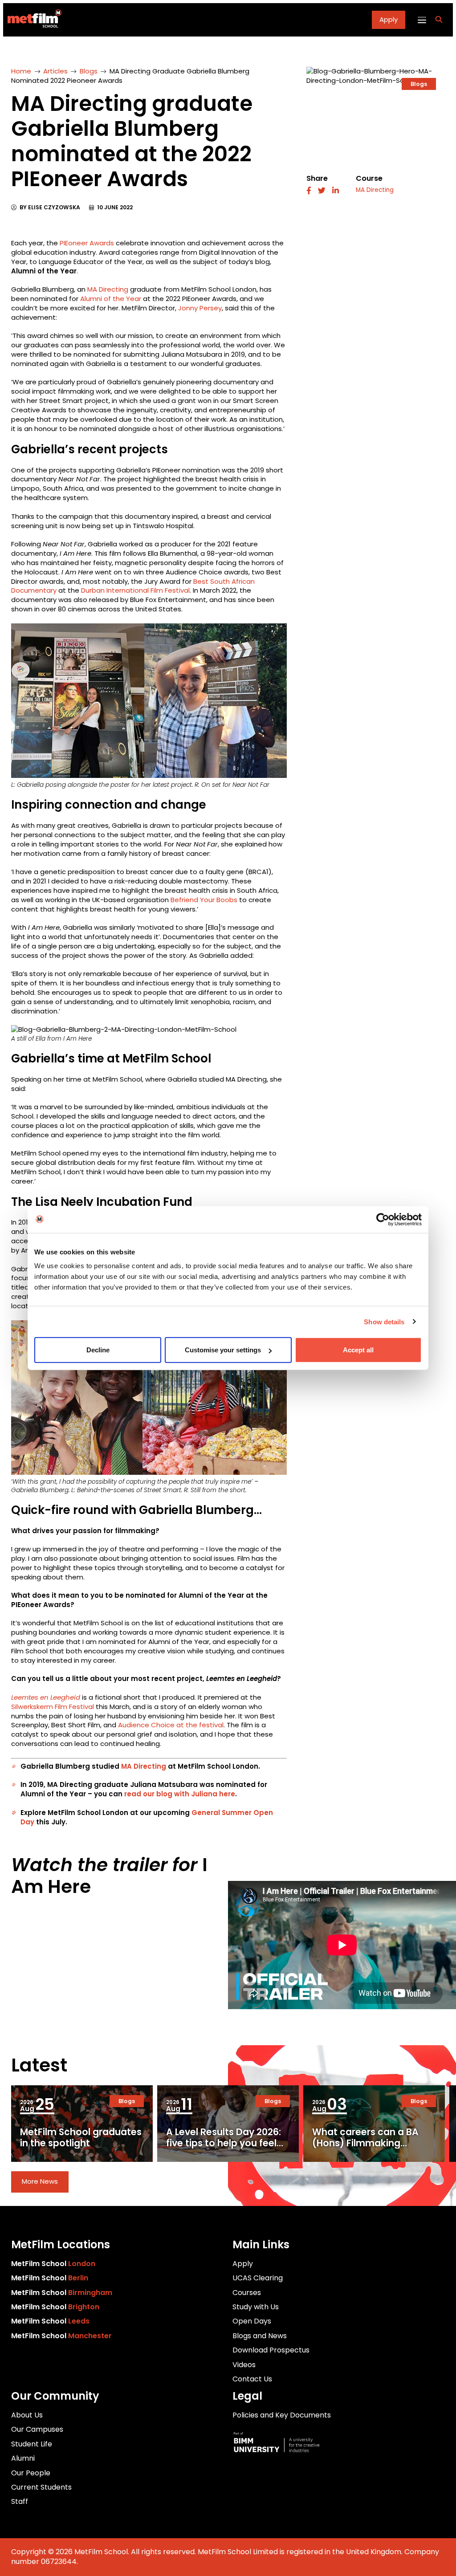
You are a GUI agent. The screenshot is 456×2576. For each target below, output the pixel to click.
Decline (98, 1350)
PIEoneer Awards (87, 243)
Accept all (358, 1350)
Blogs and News (260, 2336)
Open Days (252, 2321)
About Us (27, 2415)
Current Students (41, 2487)
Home (21, 71)
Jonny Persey (200, 308)
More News (40, 2181)
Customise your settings (223, 1350)
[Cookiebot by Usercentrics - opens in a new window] (383, 1219)
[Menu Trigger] (421, 20)
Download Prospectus (271, 2350)
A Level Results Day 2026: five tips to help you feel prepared (224, 2143)
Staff (20, 2501)
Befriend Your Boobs (204, 900)
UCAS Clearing (258, 2278)
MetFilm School (53, 2264)
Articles (55, 71)
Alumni (23, 2458)
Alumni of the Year (111, 299)
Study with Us (256, 2307)
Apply (389, 19)
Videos (244, 2365)
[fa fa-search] (439, 20)
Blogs (89, 71)
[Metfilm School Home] (32, 20)
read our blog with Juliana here (180, 1794)
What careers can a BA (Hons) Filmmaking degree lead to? (365, 2143)
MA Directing (108, 289)
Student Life (32, 2444)
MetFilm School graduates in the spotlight (81, 2137)
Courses (247, 2293)
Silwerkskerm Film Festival (53, 1707)
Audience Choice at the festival (171, 1725)
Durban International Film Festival (135, 590)
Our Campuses (37, 2429)
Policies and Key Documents (282, 2415)
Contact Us (252, 2379)
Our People (31, 2473)
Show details (384, 1321)
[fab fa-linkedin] (336, 191)
